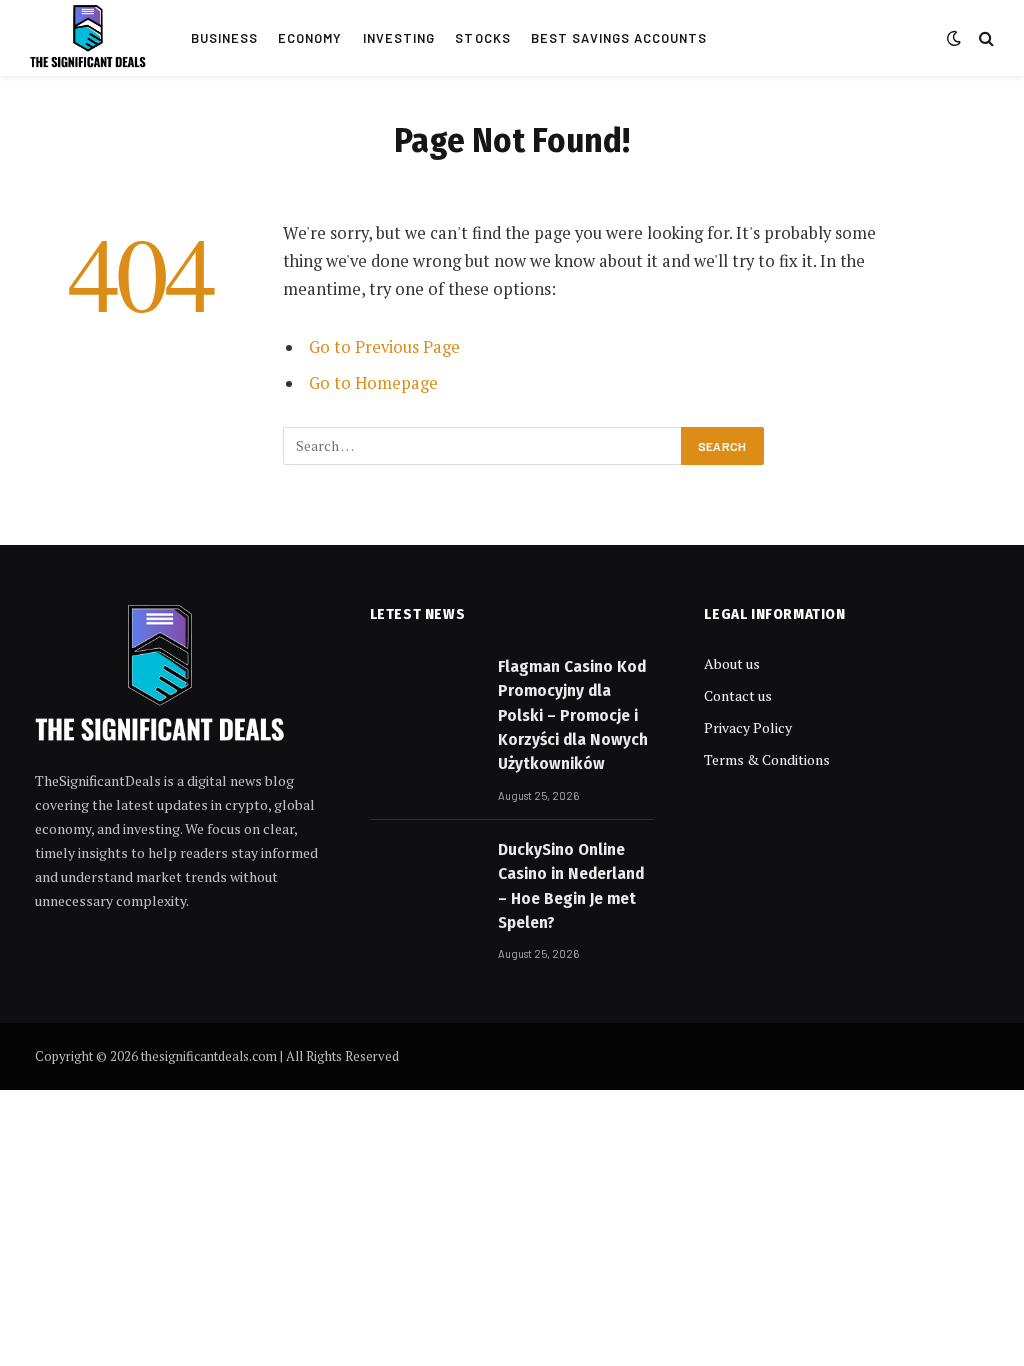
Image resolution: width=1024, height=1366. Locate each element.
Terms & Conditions (767, 759)
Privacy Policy (748, 727)
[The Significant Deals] (88, 38)
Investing (399, 38)
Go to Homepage (373, 383)
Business (224, 38)
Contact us (738, 695)
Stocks (482, 38)
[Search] (984, 38)
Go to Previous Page (384, 347)
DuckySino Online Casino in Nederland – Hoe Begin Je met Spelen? (571, 886)
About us (732, 663)
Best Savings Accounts (619, 38)
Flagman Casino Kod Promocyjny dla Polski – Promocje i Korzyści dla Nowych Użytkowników (573, 715)
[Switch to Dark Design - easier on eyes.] (954, 38)
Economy (310, 38)
